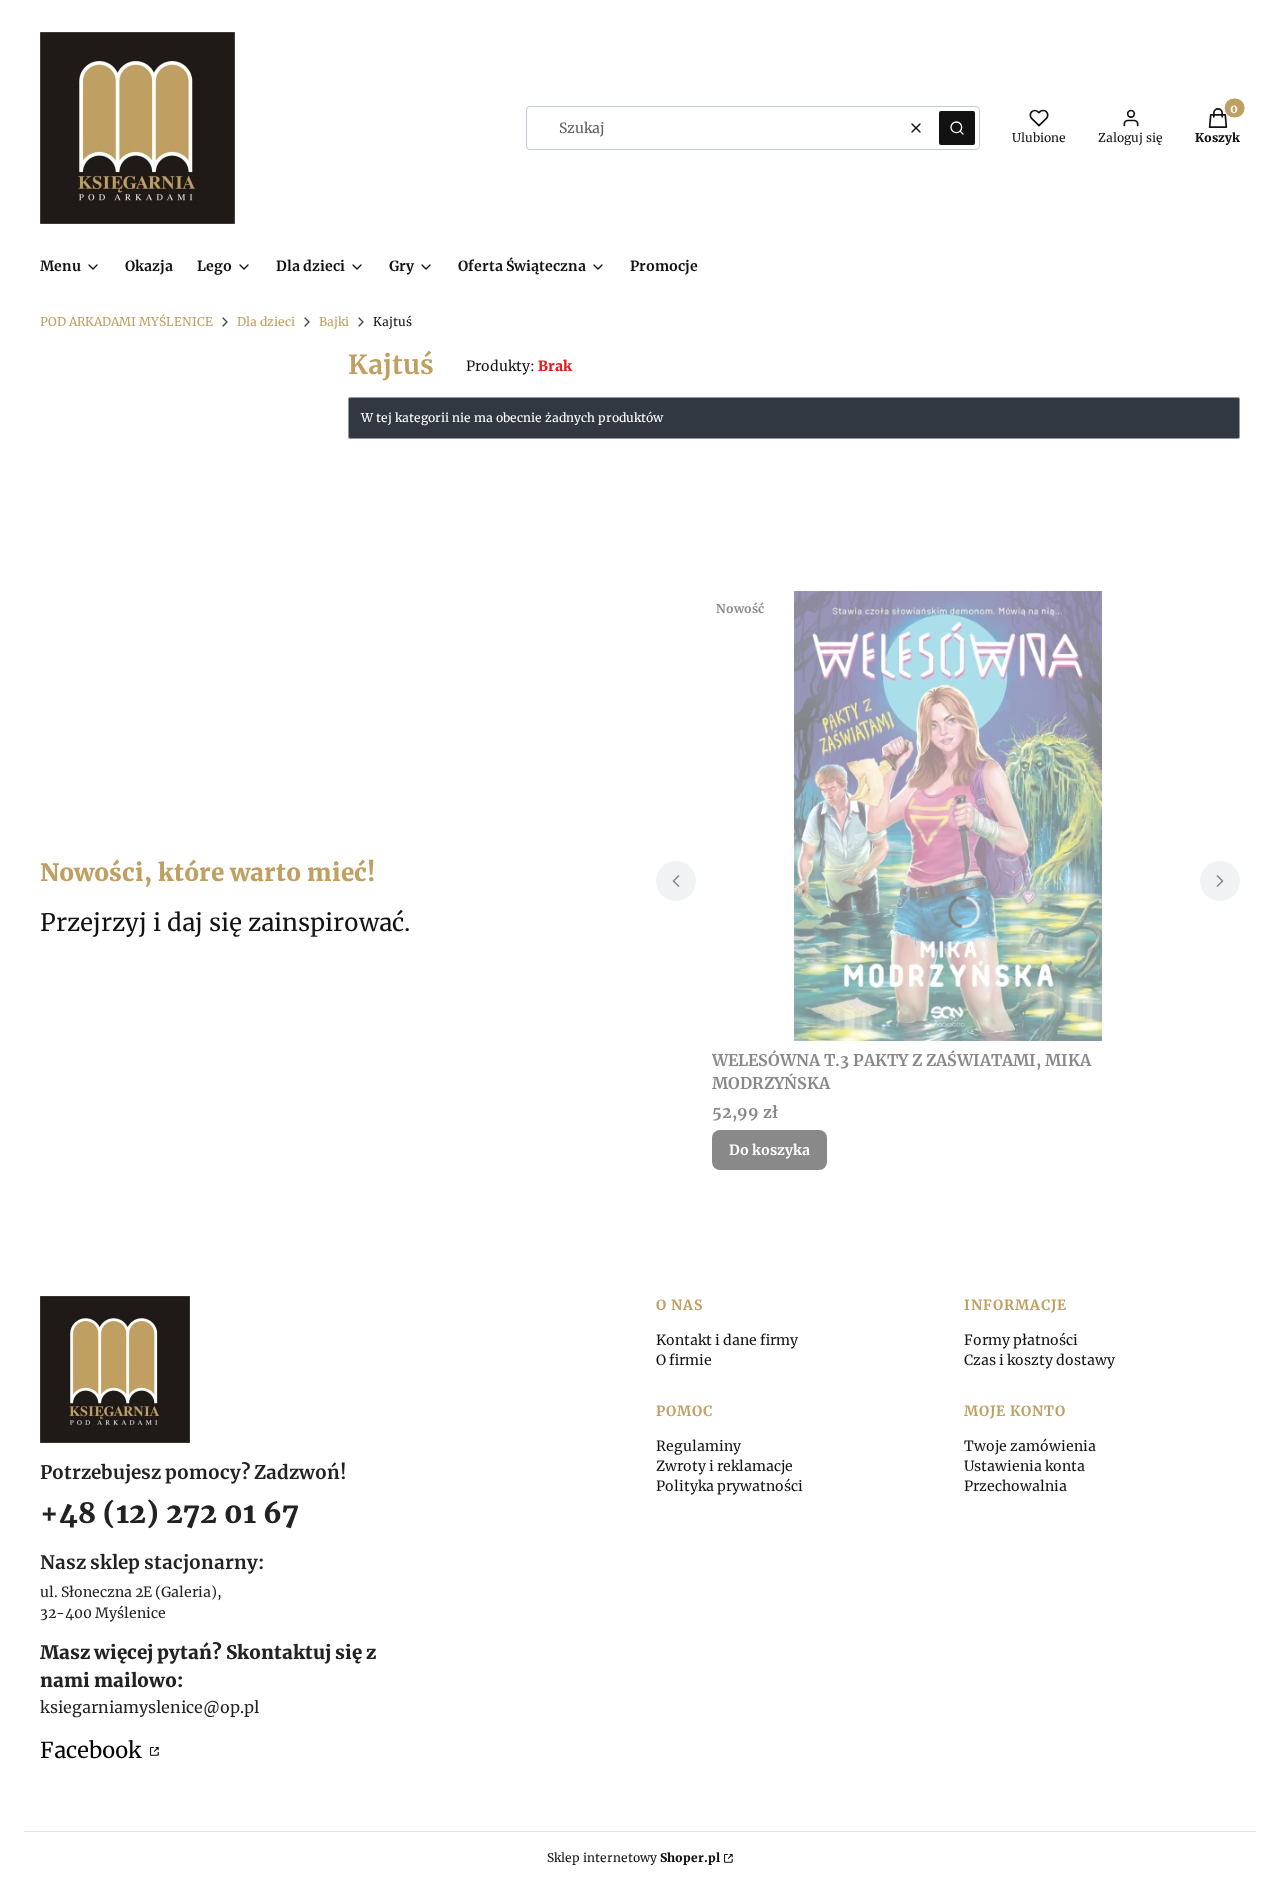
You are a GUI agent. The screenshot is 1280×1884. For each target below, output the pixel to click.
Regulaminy (698, 1446)
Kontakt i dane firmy (727, 1340)
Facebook (93, 1750)
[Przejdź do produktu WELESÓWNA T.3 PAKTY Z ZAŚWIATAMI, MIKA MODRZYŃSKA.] (948, 816)
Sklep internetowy (633, 1857)
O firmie (684, 1360)
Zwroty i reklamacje (724, 1466)
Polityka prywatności (729, 1486)
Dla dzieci (266, 321)
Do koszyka (769, 1150)
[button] (957, 128)
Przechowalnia (1015, 1486)
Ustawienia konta (1024, 1466)
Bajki (334, 321)
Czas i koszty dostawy (1039, 1360)
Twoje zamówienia (1030, 1446)
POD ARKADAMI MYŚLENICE (126, 321)
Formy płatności (1021, 1340)
